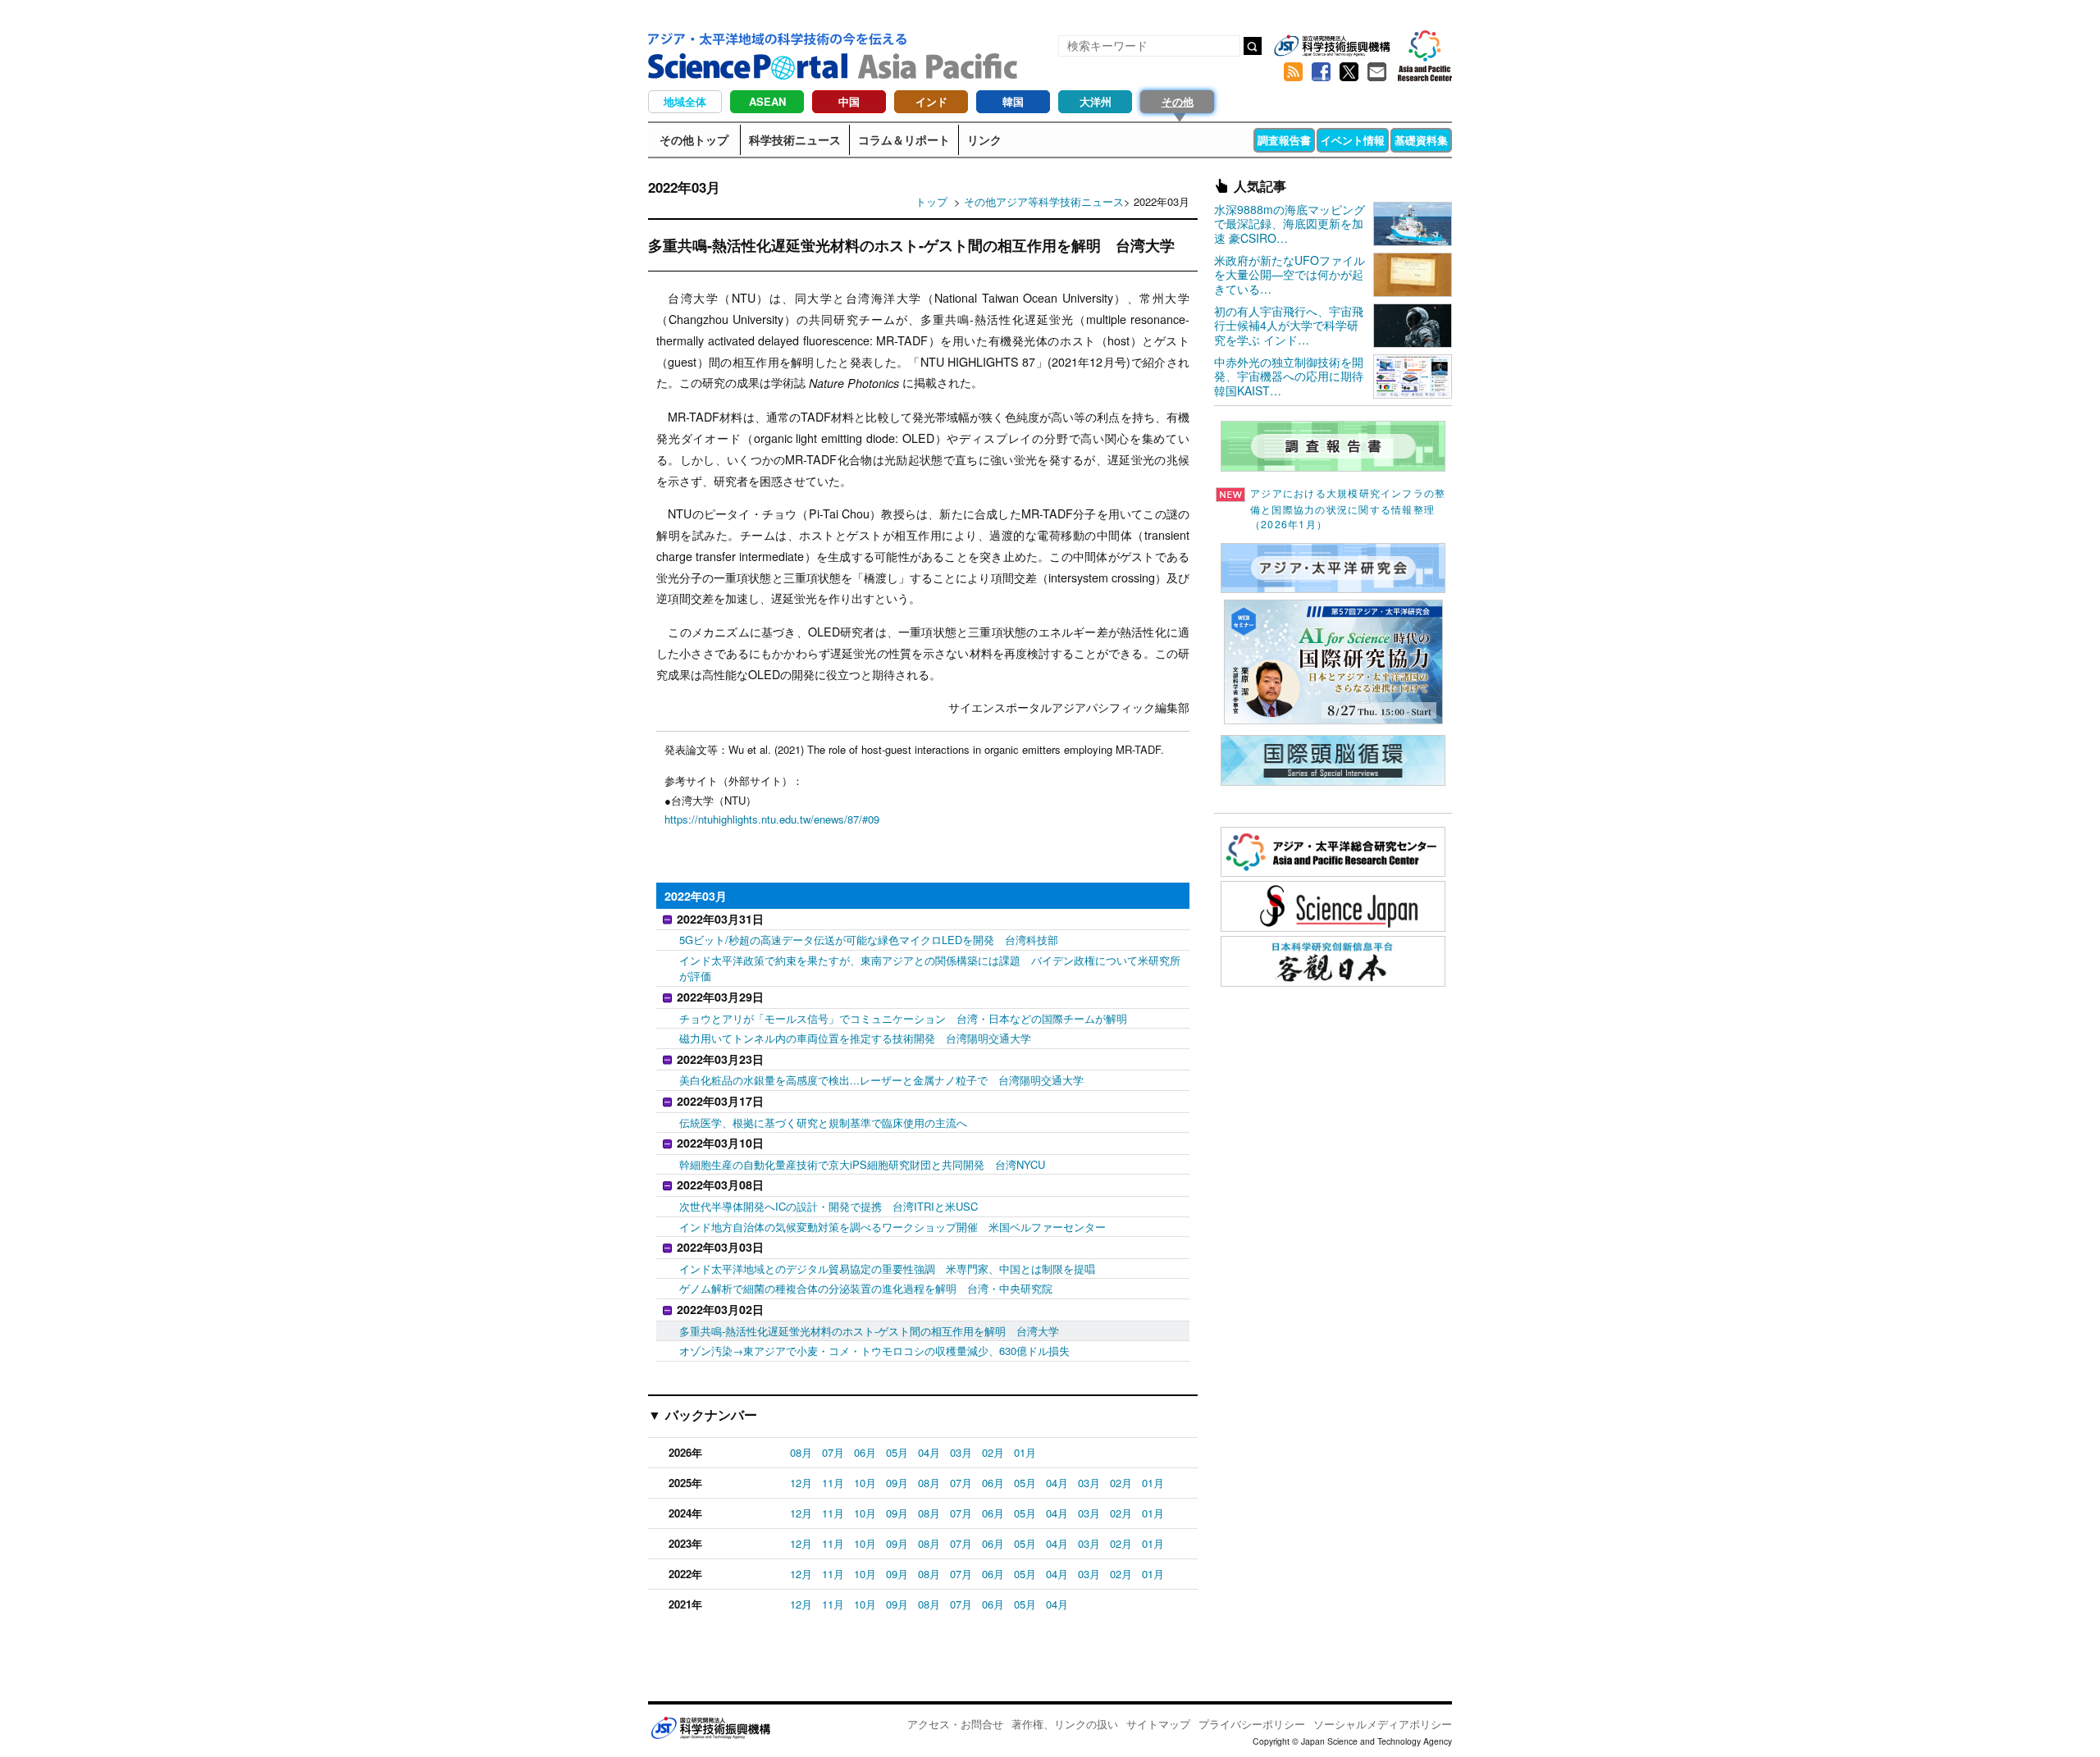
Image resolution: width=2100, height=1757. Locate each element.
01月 (1025, 1452)
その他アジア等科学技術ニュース (1044, 201)
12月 (801, 1483)
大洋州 (1096, 101)
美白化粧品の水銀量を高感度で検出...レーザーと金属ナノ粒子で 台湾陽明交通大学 (881, 1080)
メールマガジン (1376, 72)
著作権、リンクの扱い (1065, 1724)
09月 (897, 1483)
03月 (961, 1452)
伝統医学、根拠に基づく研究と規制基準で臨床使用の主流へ (823, 1123)
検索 (1253, 46)
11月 (833, 1483)
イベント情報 (1353, 140)
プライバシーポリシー (1252, 1724)
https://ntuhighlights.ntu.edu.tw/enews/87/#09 (772, 819)
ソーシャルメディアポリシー (1383, 1724)
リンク (984, 139)
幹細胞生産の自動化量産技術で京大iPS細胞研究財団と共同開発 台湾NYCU (862, 1164)
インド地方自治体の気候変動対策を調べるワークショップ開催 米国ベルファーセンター (892, 1227)
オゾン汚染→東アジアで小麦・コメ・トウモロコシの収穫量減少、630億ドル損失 (874, 1351)
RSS (1293, 72)
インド (931, 101)
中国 (849, 101)
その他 (1178, 101)
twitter (1349, 72)
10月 (865, 1483)
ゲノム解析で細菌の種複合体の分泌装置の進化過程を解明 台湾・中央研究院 (866, 1288)
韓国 (1013, 101)
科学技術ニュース (795, 139)
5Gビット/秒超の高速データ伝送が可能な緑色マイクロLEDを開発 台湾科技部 (869, 940)
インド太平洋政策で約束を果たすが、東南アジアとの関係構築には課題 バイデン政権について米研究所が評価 (930, 968)
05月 (897, 1452)
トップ (931, 201)
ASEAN (767, 101)
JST (710, 1727)
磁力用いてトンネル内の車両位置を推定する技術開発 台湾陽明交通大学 (855, 1038)
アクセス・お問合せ (955, 1724)
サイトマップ (1158, 1724)
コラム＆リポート (904, 139)
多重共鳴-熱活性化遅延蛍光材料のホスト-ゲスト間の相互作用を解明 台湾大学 (869, 1331)
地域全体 (685, 101)
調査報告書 (1284, 140)
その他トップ (694, 139)
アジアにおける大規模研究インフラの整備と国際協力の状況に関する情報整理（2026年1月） (1348, 509)
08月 (801, 1452)
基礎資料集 (1421, 140)
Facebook (1321, 72)
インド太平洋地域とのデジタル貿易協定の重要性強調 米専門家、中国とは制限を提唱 (887, 1269)
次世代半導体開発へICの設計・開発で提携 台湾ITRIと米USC (829, 1206)
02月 (993, 1452)
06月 (865, 1452)
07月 (833, 1452)
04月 (929, 1452)
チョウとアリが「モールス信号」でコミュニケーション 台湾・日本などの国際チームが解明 (903, 1018)
